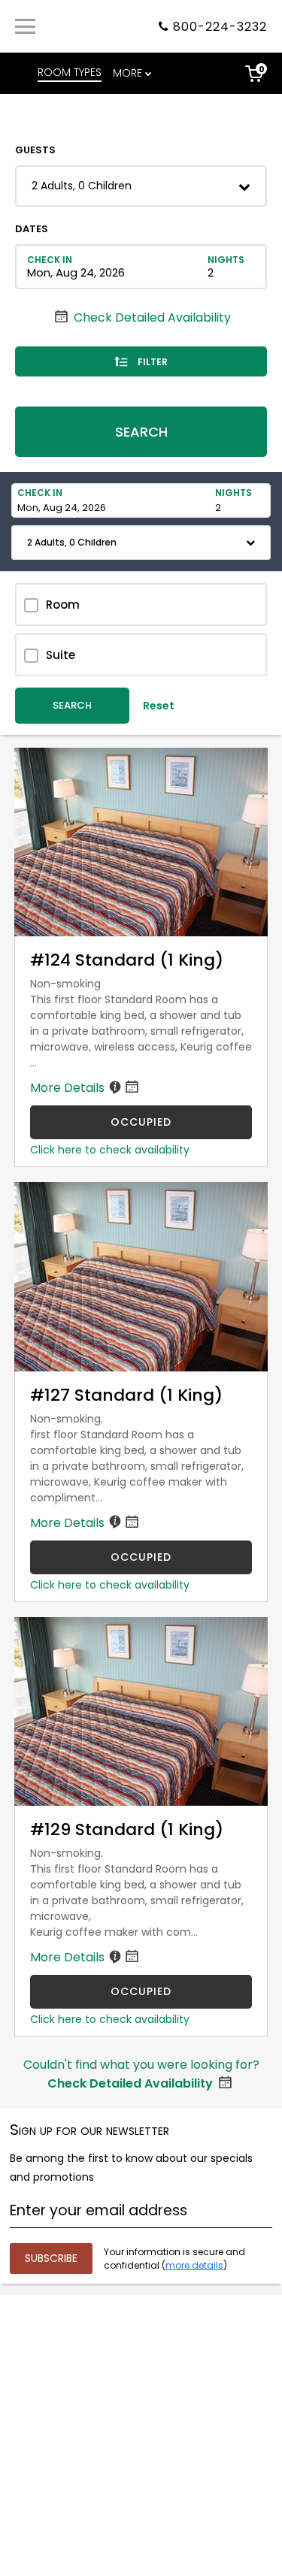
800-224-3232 (220, 27)
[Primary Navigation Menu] (25, 26)
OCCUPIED (141, 1122)
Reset (159, 706)
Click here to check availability (110, 1150)
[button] (141, 186)
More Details (69, 1088)
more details (194, 2265)
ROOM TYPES (70, 72)
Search (141, 432)
